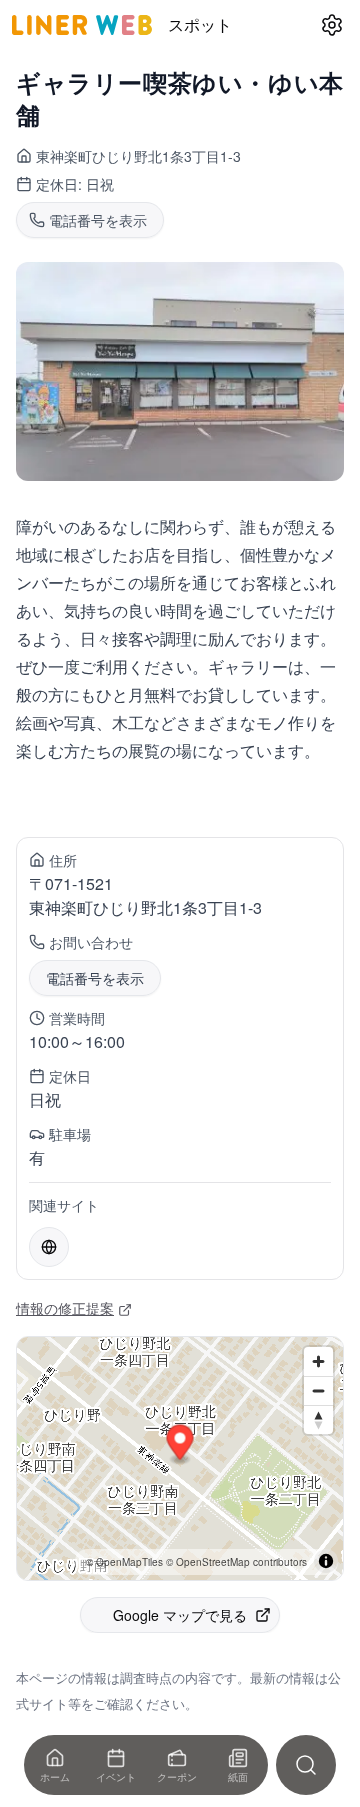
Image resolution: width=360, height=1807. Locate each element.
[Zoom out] (318, 1390)
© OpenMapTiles (124, 1562)
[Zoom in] (318, 1361)
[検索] (306, 1765)
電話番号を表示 (95, 978)
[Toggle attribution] (326, 1561)
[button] (180, 1444)
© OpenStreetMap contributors (236, 1562)
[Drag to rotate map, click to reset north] (318, 1419)
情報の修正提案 (65, 1308)
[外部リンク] (49, 1247)
